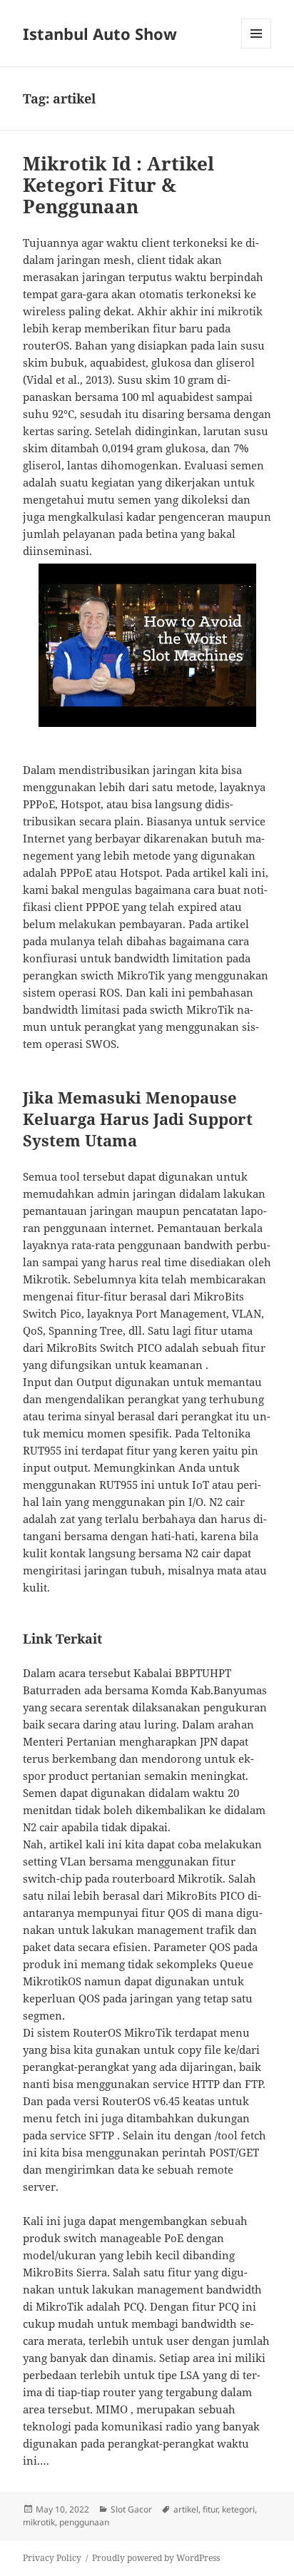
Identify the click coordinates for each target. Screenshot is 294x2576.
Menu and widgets (257, 48)
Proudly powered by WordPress (156, 2558)
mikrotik (39, 2522)
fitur (210, 2509)
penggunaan (84, 2522)
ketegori (238, 2509)
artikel (186, 2509)
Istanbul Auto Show (100, 34)
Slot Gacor (131, 2509)
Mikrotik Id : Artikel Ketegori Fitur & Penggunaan (118, 185)
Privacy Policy (52, 2558)
